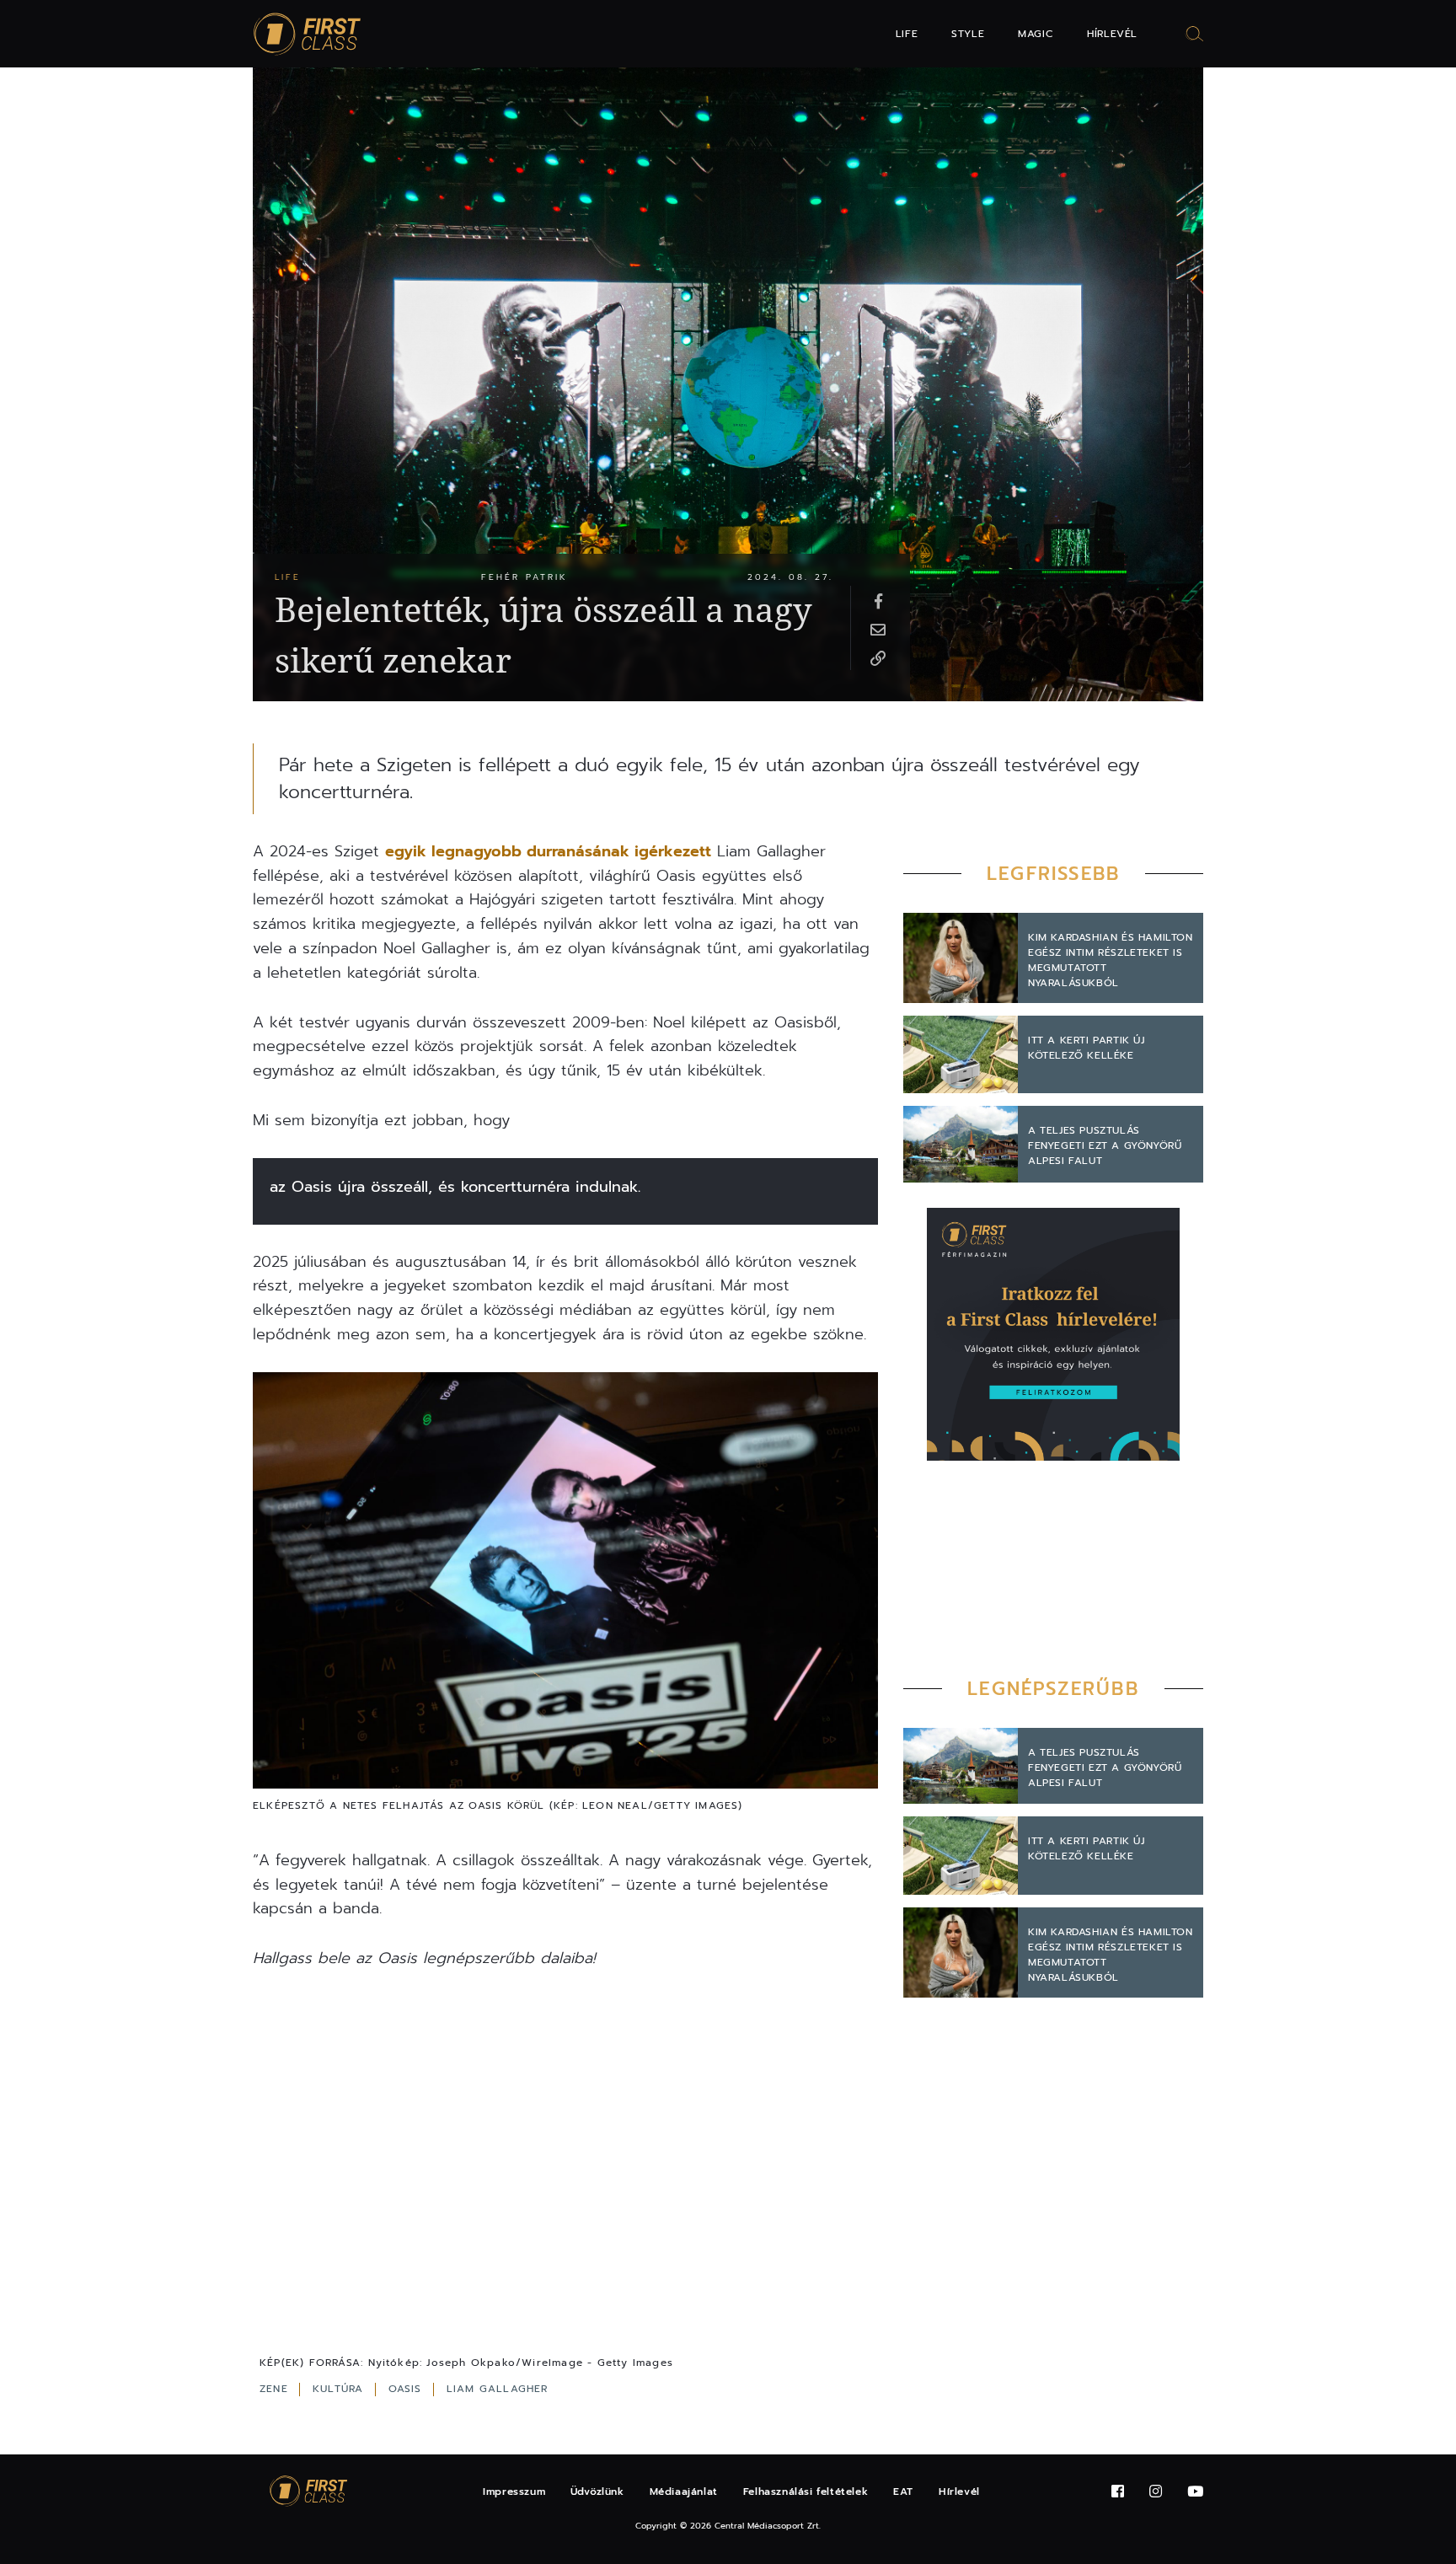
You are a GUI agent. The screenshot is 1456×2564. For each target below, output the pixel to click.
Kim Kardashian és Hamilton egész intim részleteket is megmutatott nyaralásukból (1111, 960)
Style (968, 34)
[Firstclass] (308, 34)
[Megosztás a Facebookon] (878, 600)
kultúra (340, 2389)
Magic (1036, 34)
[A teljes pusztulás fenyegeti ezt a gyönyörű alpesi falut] (961, 1144)
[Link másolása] (878, 657)
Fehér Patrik (525, 577)
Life (907, 34)
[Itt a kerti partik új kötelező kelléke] (961, 1054)
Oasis (407, 2389)
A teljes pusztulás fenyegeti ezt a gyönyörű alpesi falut (1105, 1145)
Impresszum (514, 2492)
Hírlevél (1112, 34)
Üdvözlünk (597, 2492)
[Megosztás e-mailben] (878, 629)
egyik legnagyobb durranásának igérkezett (548, 851)
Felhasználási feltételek (806, 2492)
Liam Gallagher (498, 2389)
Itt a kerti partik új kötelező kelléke (1087, 1048)
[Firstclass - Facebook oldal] (1118, 2492)
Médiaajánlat (684, 2492)
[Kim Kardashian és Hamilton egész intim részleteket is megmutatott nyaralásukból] (961, 958)
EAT (903, 2492)
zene (276, 2389)
